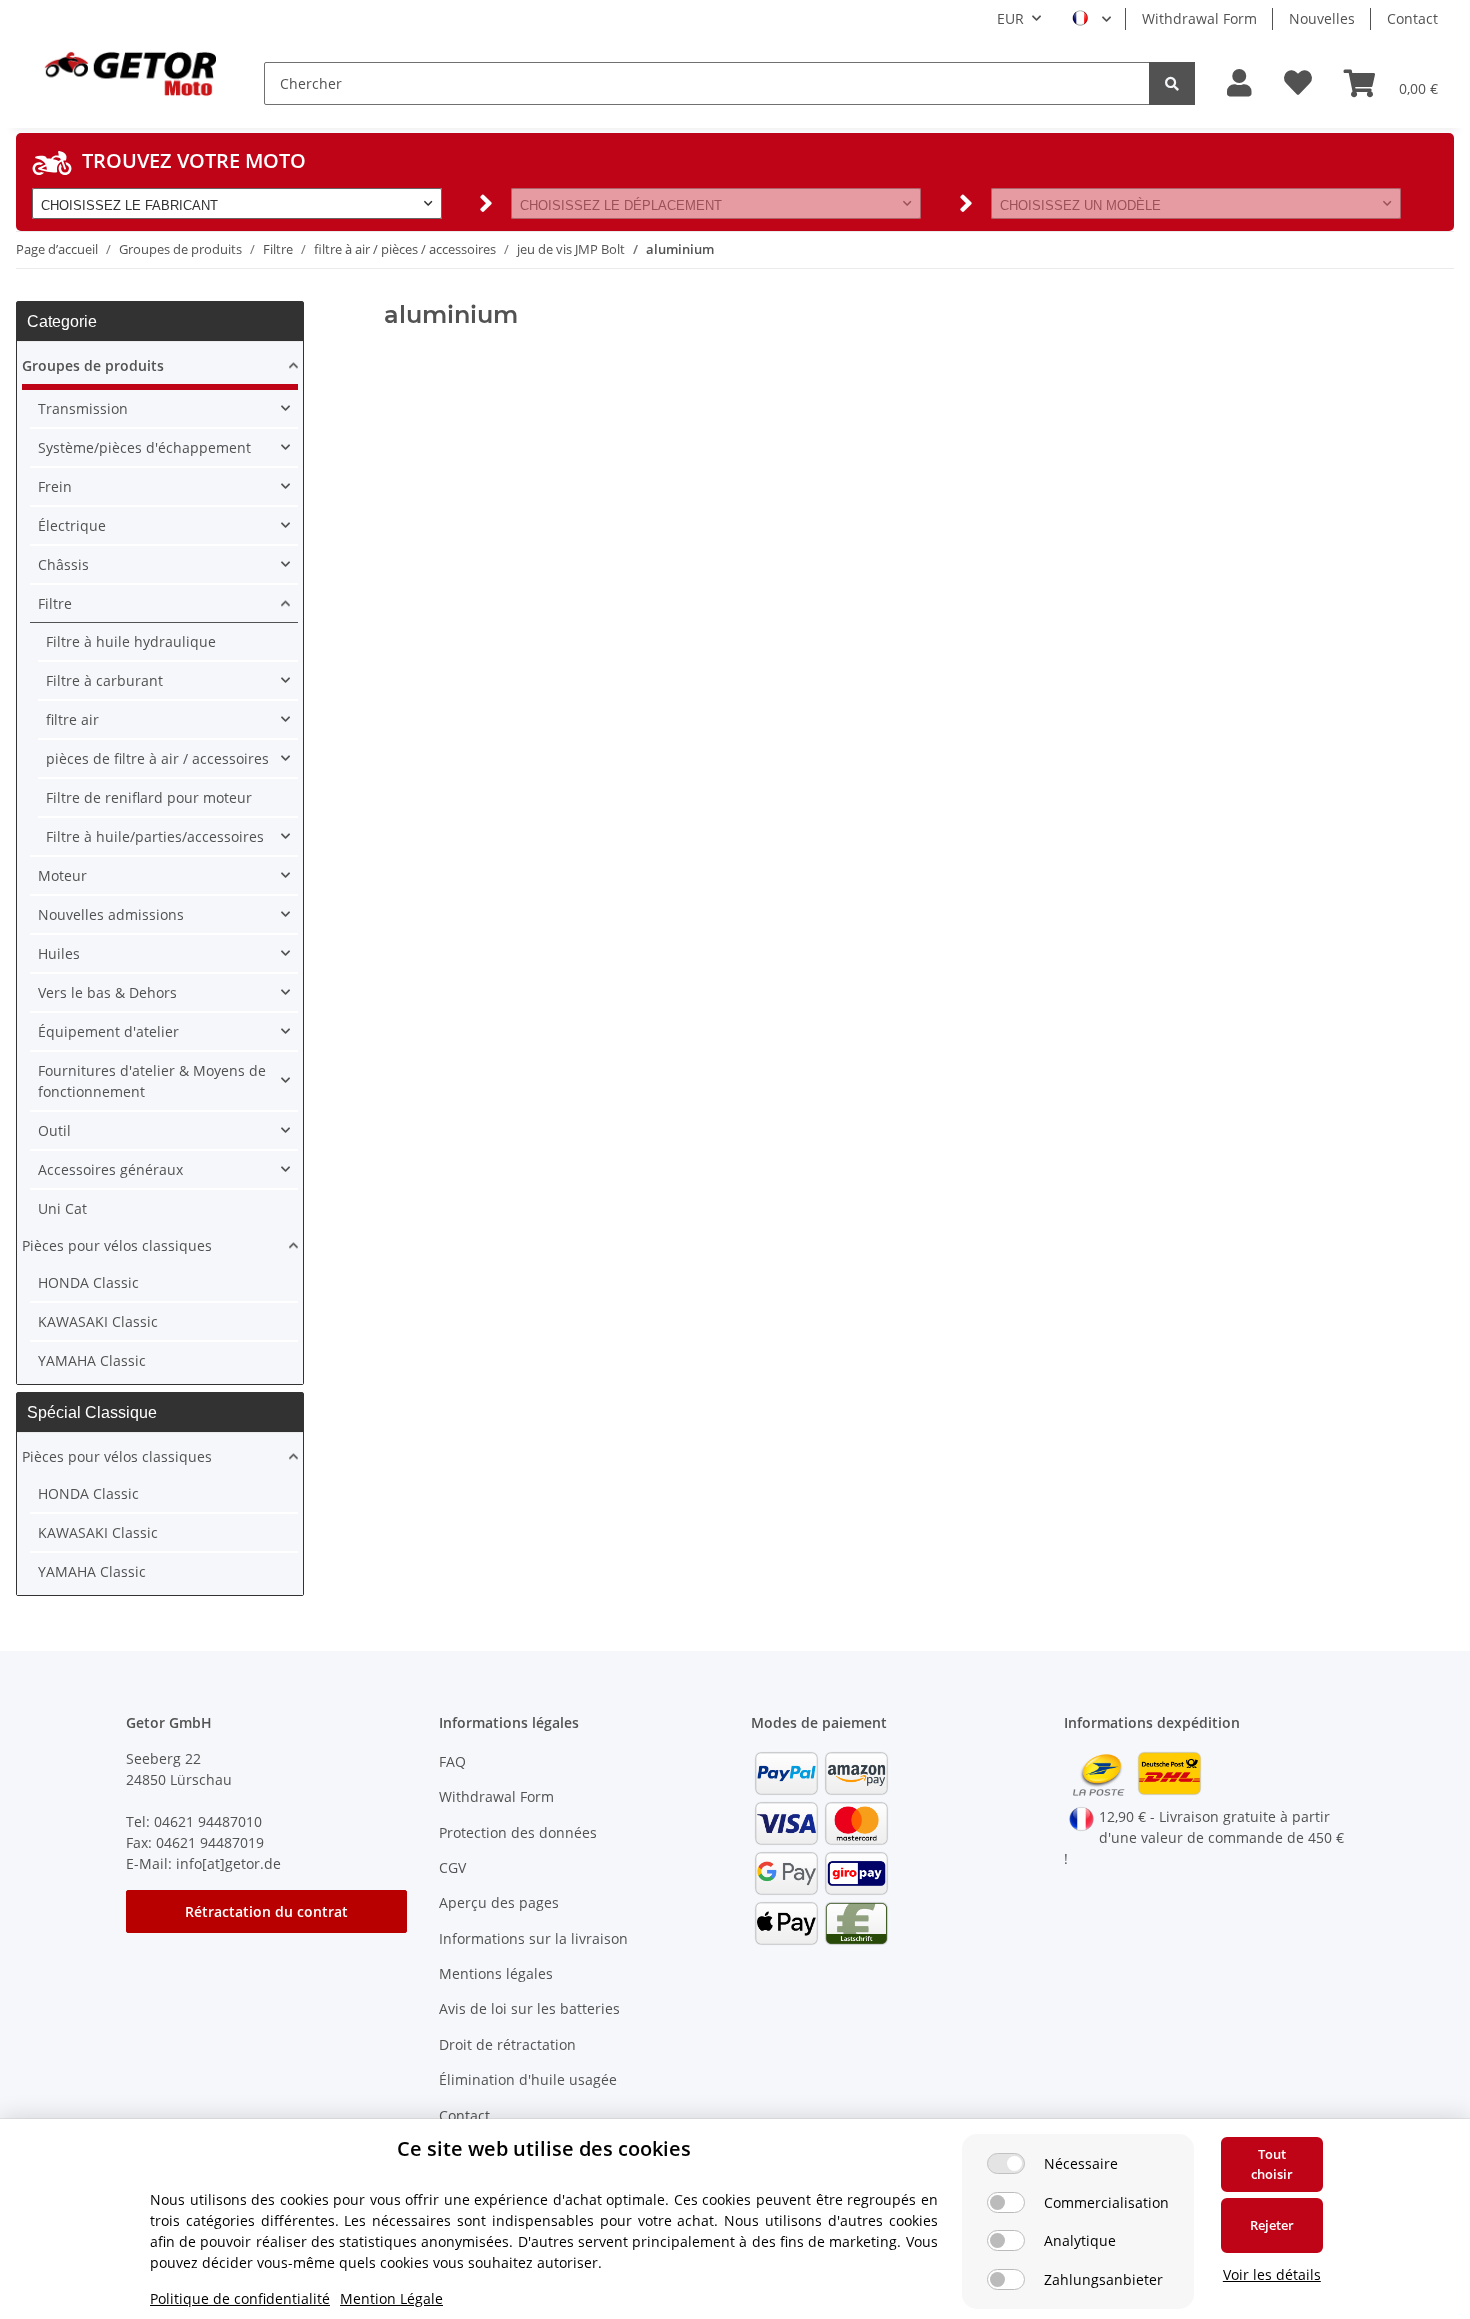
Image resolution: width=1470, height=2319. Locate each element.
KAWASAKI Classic (98, 1321)
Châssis (63, 564)
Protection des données (518, 1832)
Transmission (83, 408)
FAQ (452, 1761)
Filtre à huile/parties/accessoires (155, 836)
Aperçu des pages (499, 1902)
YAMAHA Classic (92, 1360)
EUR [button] (1010, 18)
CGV (452, 1867)
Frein (55, 486)
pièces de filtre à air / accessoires (157, 758)
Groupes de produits (93, 365)
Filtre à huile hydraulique (131, 641)
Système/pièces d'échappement (144, 447)
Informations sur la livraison (533, 1938)
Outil (54, 1130)
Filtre (55, 603)
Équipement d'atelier (108, 1031)
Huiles (59, 953)
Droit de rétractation (507, 2044)
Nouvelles (1322, 18)
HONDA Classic (88, 1282)
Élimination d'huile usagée (528, 2079)
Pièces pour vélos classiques (117, 1245)
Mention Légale (391, 2298)
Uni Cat (62, 1208)
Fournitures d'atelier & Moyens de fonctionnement (152, 1081)
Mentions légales (496, 1973)
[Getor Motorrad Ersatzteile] (128, 72)
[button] (1239, 83)
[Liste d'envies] (1298, 83)
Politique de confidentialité (240, 2298)
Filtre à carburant (104, 680)
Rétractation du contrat (266, 1911)
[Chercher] (1172, 83)
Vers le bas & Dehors (107, 992)
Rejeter (1272, 2225)
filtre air (72, 719)
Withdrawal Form (1199, 18)
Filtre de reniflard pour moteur (149, 797)
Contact (1412, 18)
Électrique (72, 525)
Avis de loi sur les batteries (529, 2008)
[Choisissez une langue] (1091, 19)
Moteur (62, 875)
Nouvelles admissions (111, 914)
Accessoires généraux (110, 1169)
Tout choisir (1272, 2164)
